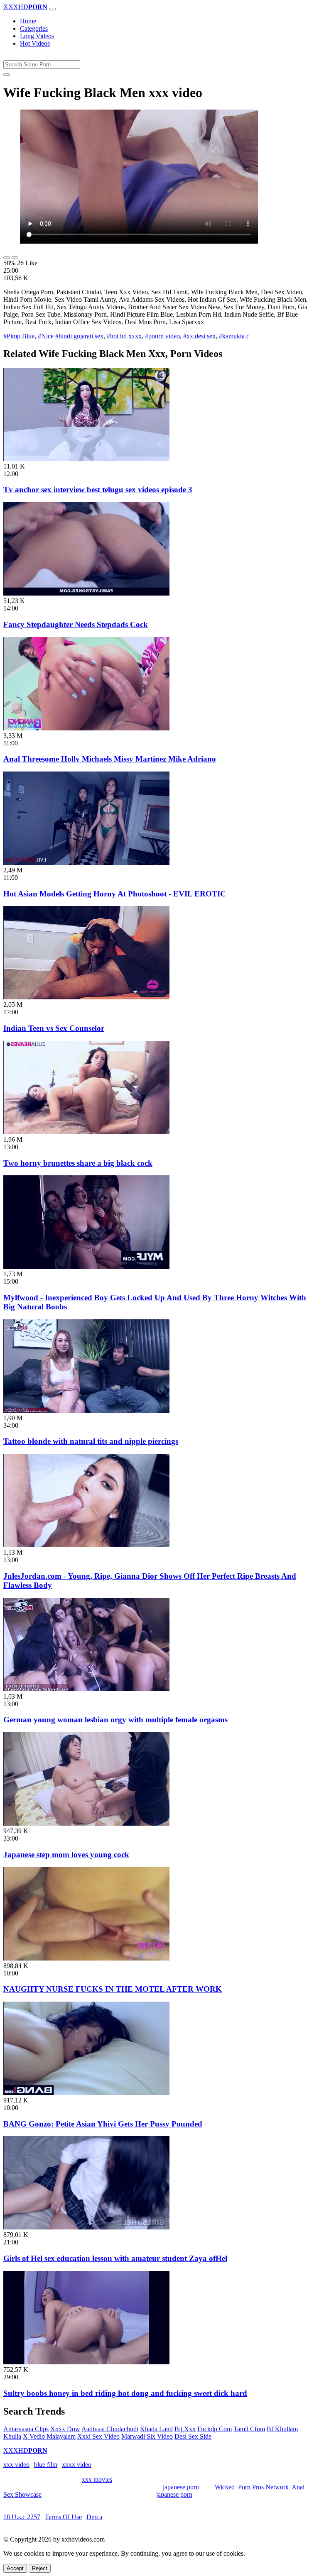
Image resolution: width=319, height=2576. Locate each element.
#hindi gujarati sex (79, 336)
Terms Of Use (63, 2517)
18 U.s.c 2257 (22, 2517)
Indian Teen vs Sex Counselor (54, 1028)
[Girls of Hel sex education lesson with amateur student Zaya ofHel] (86, 2227)
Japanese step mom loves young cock (66, 1854)
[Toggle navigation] (52, 9)
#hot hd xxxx (124, 336)
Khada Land (156, 2429)
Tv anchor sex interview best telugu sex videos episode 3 (98, 490)
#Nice (46, 336)
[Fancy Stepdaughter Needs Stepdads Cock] (86, 593)
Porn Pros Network (263, 2487)
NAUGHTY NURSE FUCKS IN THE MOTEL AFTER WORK (113, 1989)
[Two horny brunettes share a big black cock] (86, 1132)
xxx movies (97, 2480)
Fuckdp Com (215, 2429)
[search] (7, 75)
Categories (34, 28)
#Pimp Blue (19, 336)
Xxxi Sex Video (98, 2436)
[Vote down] (15, 258)
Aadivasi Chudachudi (110, 2429)
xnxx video (77, 2465)
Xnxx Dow (65, 2429)
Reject (40, 2568)
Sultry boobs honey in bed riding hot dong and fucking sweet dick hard (125, 2393)
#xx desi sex (199, 336)
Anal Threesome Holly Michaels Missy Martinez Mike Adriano (110, 759)
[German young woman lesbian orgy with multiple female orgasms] (86, 1689)
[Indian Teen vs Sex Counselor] (86, 997)
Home (28, 21)
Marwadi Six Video (147, 2436)
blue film (46, 2465)
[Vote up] (7, 258)
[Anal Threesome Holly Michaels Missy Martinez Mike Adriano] (86, 728)
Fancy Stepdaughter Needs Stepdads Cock (76, 624)
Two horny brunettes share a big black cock (78, 1163)
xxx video (16, 2465)
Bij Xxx (185, 2429)
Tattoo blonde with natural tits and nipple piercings (91, 1441)
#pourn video (162, 336)
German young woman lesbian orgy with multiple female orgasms (115, 1720)
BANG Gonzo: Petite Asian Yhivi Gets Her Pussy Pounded (103, 2124)
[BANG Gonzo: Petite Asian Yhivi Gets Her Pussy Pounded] (86, 2093)
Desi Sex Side (193, 2436)
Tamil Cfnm (249, 2429)
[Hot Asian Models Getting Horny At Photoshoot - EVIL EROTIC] (86, 863)
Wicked (225, 2487)
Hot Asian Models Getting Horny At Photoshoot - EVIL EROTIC (115, 894)
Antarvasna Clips (26, 2429)
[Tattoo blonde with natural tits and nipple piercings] (86, 1410)
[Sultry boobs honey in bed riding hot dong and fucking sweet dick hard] (86, 2362)
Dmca (94, 2517)
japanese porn (181, 2487)
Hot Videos (35, 43)
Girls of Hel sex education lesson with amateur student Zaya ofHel (115, 2258)
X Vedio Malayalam (49, 2436)
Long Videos (37, 36)
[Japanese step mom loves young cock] (86, 1823)
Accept (15, 2568)
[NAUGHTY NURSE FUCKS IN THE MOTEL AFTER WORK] (86, 1958)
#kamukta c (234, 336)
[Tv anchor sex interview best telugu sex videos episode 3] (86, 459)
